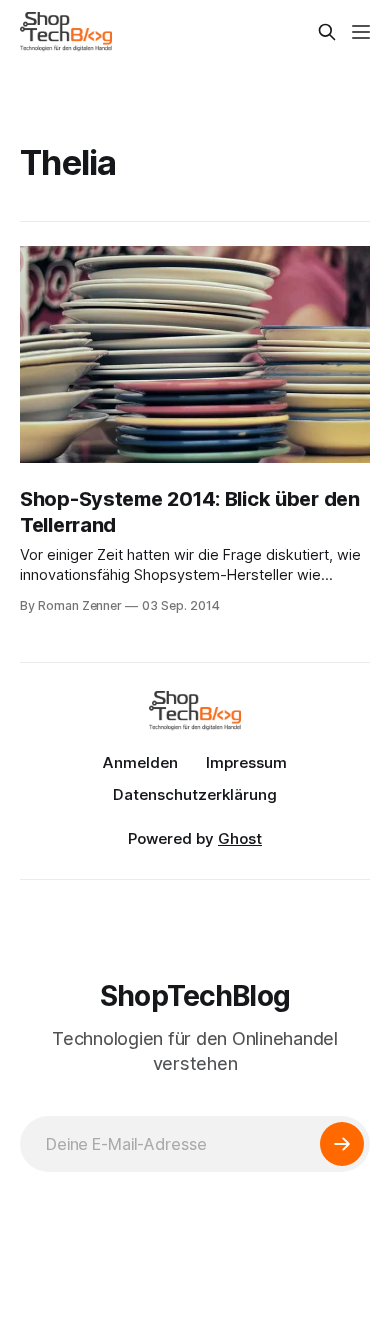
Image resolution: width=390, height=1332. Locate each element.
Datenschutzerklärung (195, 794)
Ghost (240, 838)
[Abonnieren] (342, 1144)
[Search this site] (327, 32)
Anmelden (140, 762)
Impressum (246, 762)
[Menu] (361, 32)
